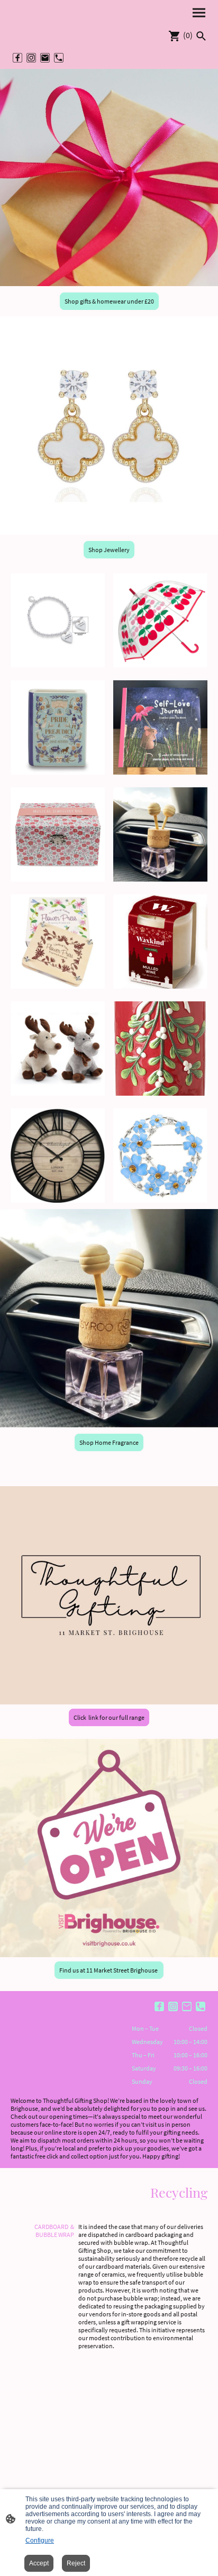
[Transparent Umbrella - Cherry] (160, 665)
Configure (40, 2541)
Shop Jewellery (109, 550)
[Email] (45, 58)
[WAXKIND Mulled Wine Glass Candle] (160, 986)
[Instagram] (31, 58)
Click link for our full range (109, 1717)
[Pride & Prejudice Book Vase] (58, 772)
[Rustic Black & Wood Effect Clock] (58, 1200)
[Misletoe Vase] (160, 1093)
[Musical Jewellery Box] (58, 879)
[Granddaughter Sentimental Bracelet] (58, 665)
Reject (76, 2563)
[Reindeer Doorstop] (58, 1093)
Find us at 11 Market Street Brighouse (109, 1970)
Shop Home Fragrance (109, 1442)
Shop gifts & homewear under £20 (109, 301)
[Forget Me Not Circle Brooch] (160, 1200)
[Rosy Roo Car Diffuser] (160, 879)
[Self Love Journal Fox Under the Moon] (160, 772)
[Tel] (59, 58)
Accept (39, 2563)
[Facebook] (17, 58)
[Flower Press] (58, 986)
